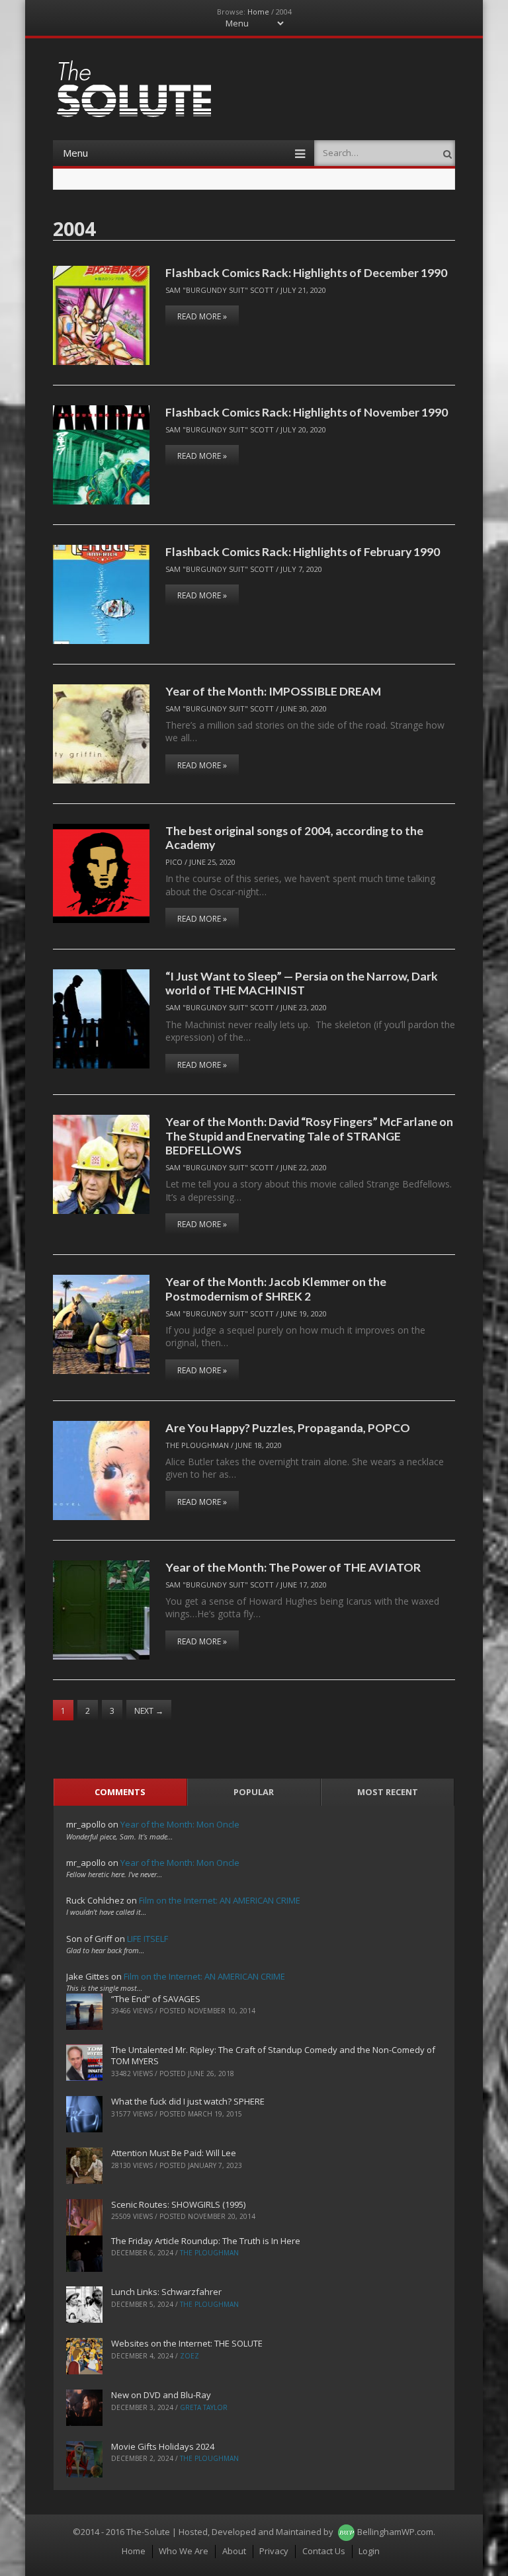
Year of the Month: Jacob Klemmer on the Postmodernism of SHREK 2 (276, 1288)
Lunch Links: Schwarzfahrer (166, 2292)
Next (149, 1711)
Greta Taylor (204, 2407)
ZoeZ (190, 2356)
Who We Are (184, 2551)
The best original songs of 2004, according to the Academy (294, 837)
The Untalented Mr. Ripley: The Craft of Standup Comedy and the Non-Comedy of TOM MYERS (273, 2055)
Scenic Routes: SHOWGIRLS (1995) (178, 2204)
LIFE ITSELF (148, 1939)
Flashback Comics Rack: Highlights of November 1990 (307, 412)
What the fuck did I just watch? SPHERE (188, 2101)
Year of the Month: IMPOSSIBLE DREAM (273, 691)
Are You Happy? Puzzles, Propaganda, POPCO (288, 1428)
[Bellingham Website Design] (346, 2532)
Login (369, 2551)
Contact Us (324, 2551)
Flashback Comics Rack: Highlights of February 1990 (303, 551)
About (234, 2551)
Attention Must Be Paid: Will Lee (174, 2153)
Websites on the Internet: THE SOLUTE (187, 2343)
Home (258, 12)
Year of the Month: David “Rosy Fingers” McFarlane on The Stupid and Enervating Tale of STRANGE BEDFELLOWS (309, 1136)
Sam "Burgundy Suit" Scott (220, 290)
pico (174, 862)
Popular (254, 1792)
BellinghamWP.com (395, 2532)
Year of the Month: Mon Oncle (180, 1824)
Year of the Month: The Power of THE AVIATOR (293, 1567)
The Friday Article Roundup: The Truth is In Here (206, 2241)
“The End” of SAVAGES (156, 1999)
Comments (120, 1792)
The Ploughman (197, 1445)
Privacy (274, 2551)
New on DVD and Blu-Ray (161, 2395)
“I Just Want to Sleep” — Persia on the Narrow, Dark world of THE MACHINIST (302, 983)
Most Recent (388, 1792)
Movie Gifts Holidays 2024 (163, 2446)
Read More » (202, 316)
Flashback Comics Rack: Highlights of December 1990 (306, 272)
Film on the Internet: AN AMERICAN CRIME (220, 1900)
